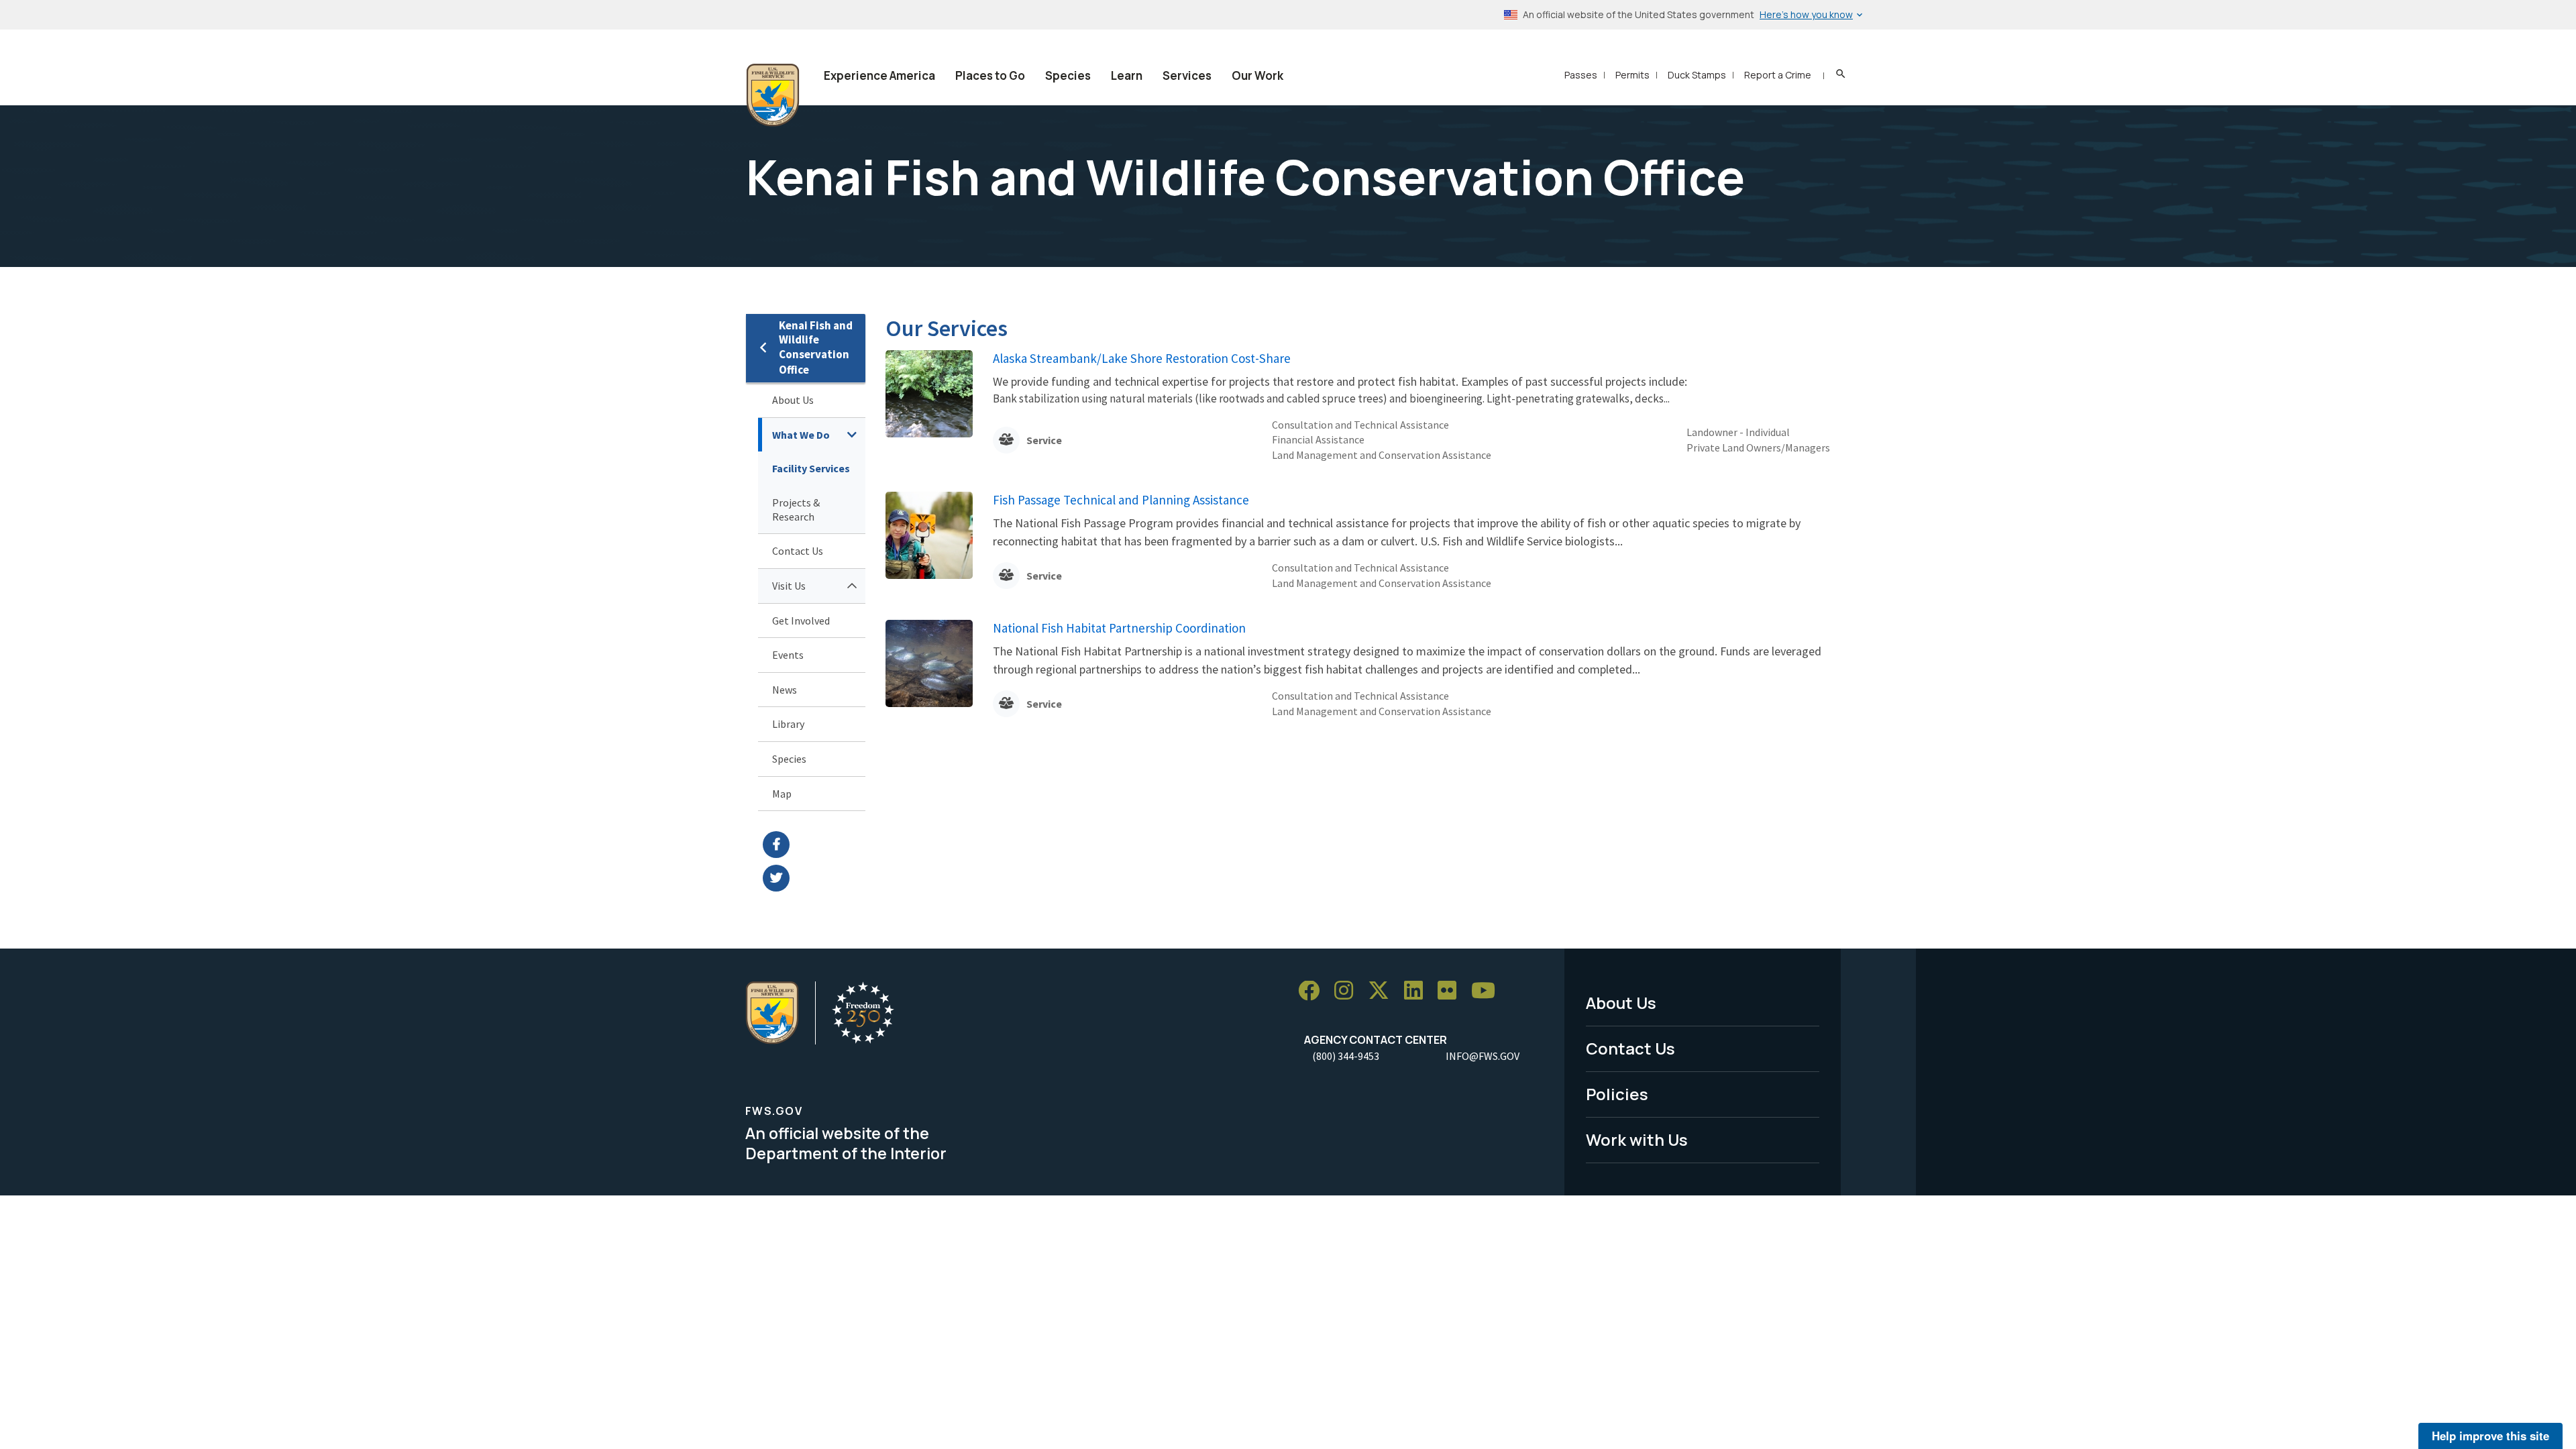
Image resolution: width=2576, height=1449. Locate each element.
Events (788, 655)
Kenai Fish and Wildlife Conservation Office (816, 348)
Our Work (1257, 75)
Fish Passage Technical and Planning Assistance (1121, 500)
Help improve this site (2490, 1436)
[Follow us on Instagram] (1348, 991)
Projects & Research (796, 509)
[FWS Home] (773, 95)
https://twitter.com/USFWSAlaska (814, 878)
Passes (1581, 75)
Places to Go (990, 75)
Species (1068, 75)
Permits (1632, 75)
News (785, 690)
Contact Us (798, 551)
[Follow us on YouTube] (1488, 991)
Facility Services (811, 468)
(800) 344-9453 (1346, 1056)
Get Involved (801, 621)
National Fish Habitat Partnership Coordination (1119, 628)
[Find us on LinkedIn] (1418, 991)
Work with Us (1637, 1139)
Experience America (879, 75)
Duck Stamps (1697, 75)
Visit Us (789, 586)
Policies (1617, 1094)
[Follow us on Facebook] (1313, 991)
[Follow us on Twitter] (1383, 991)
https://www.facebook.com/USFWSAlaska (814, 845)
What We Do (801, 435)
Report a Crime (1778, 75)
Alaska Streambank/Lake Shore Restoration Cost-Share (1142, 358)
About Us (793, 400)
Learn (1127, 75)
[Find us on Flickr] (1452, 991)
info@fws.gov (1483, 1056)
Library (788, 724)
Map (782, 794)
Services (1187, 75)
